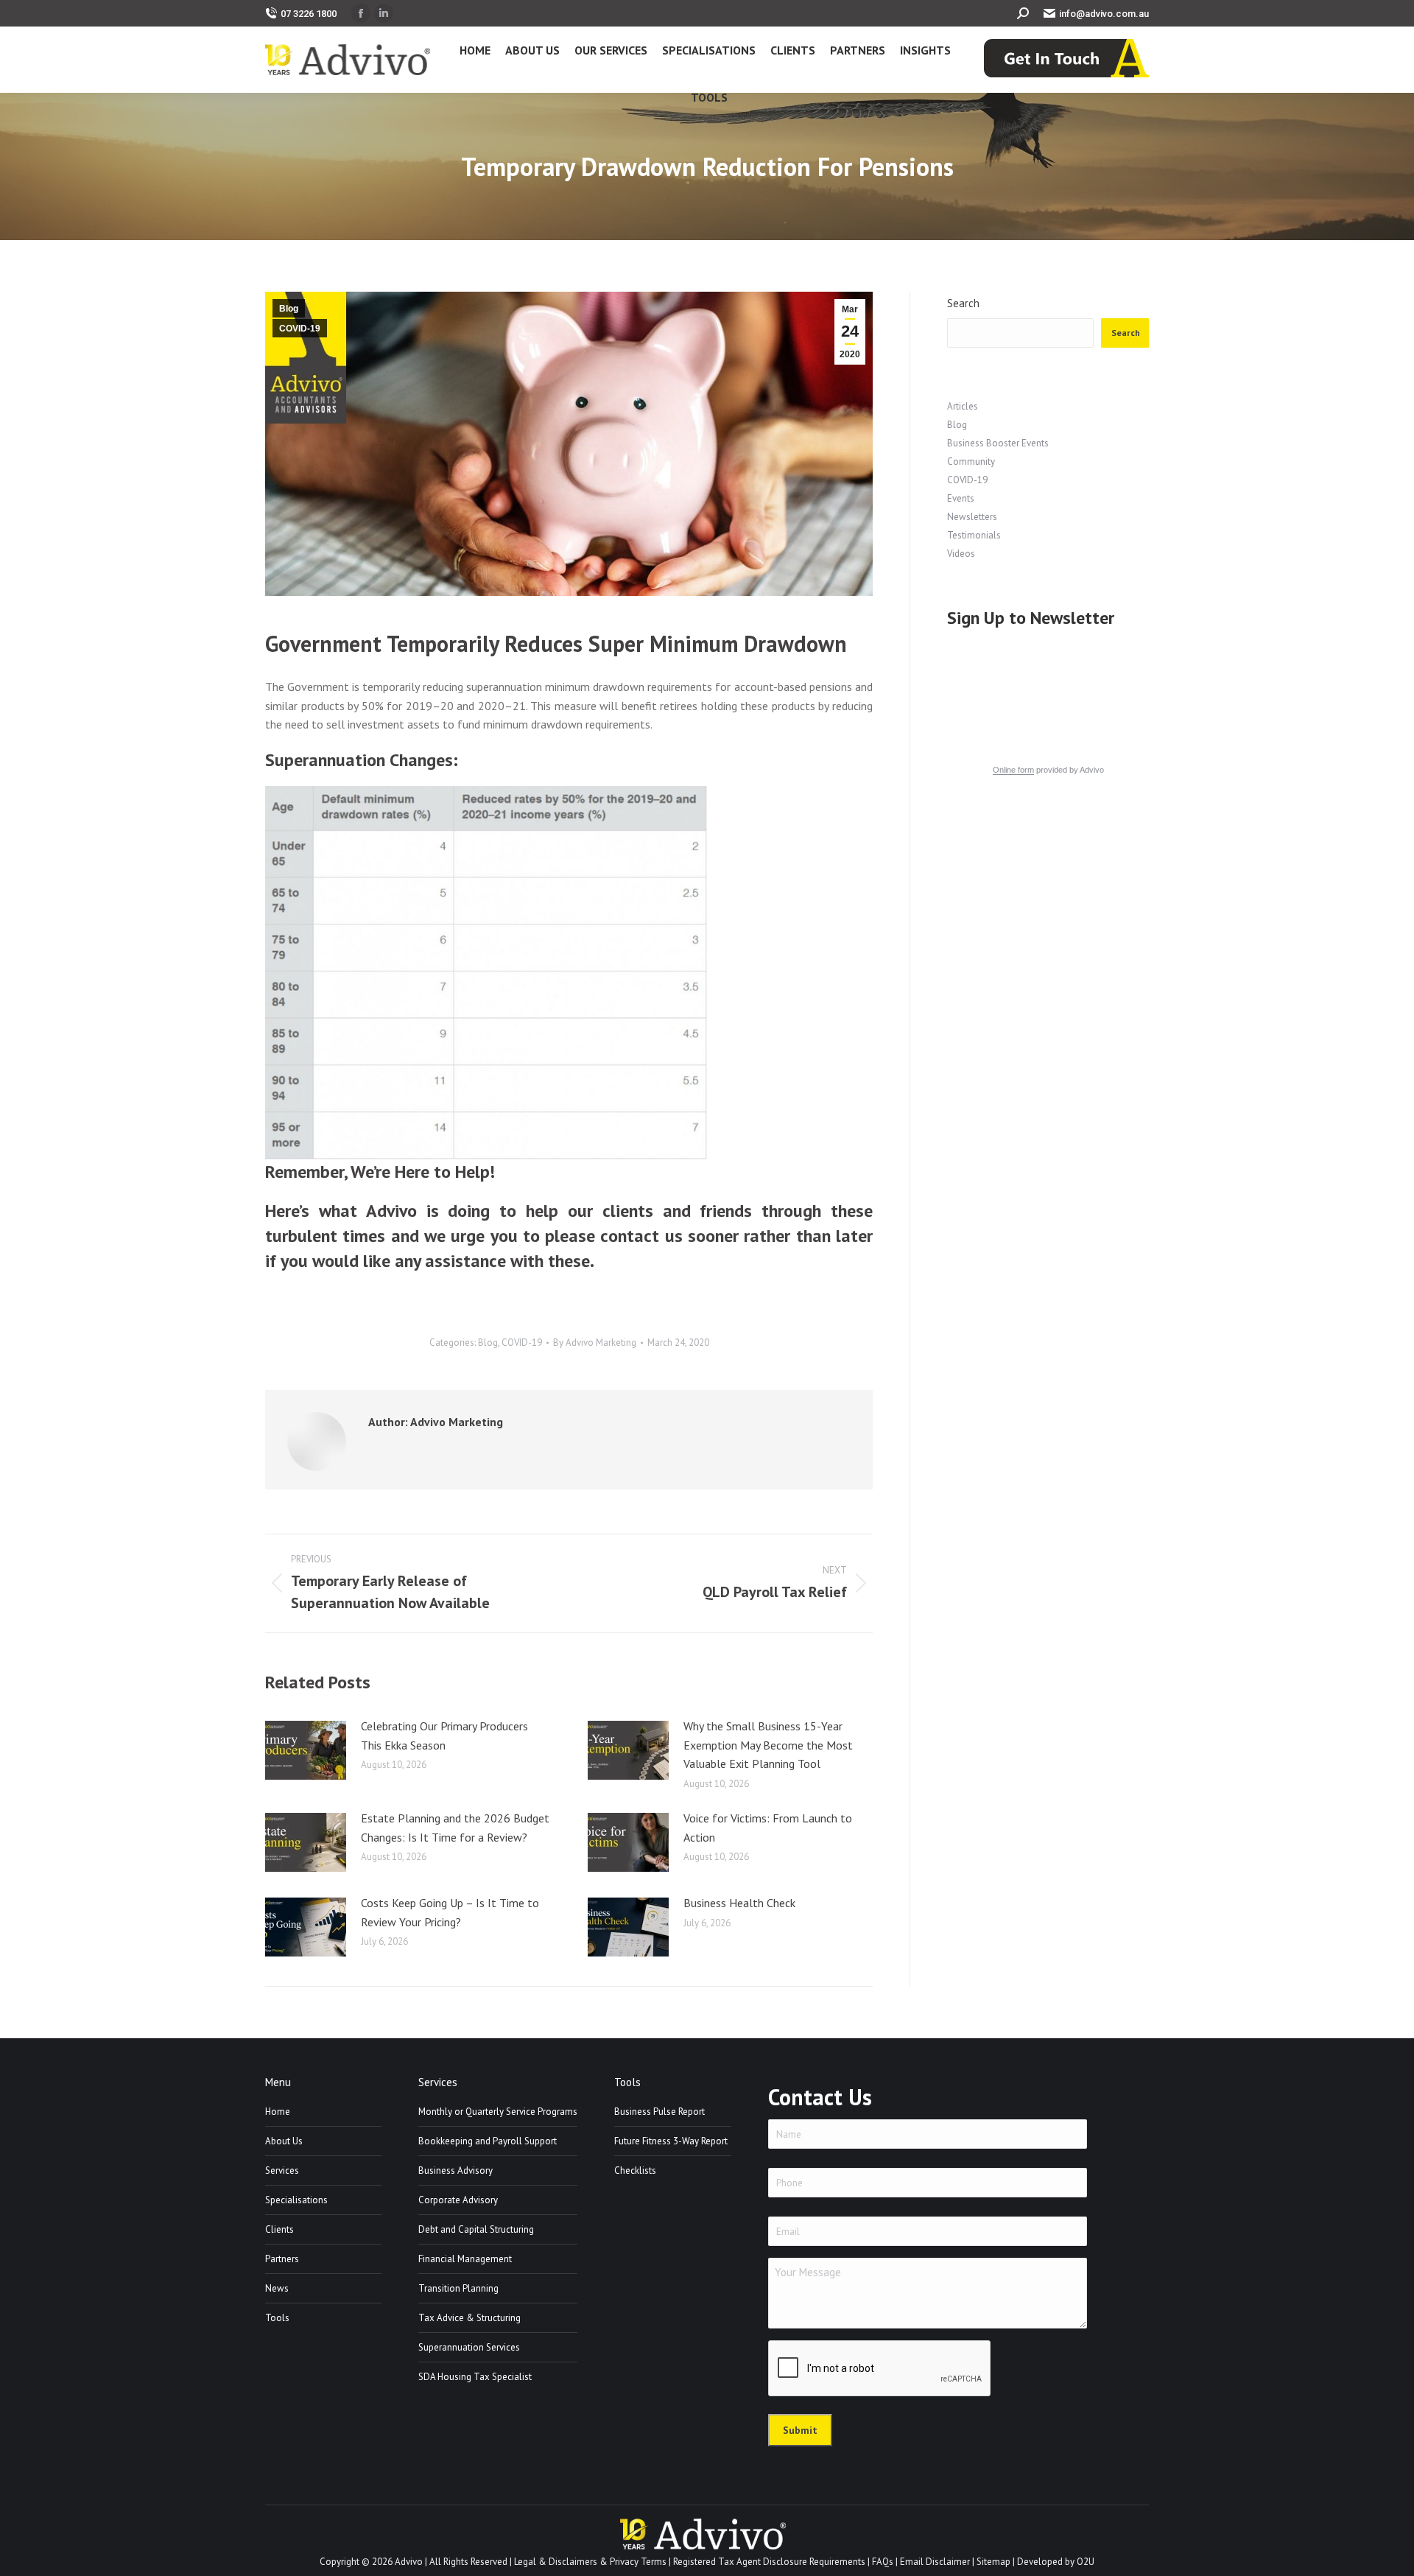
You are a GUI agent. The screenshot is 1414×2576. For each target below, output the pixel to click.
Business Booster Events (998, 443)
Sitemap (993, 2562)
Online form (1013, 770)
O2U (1086, 2562)
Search (963, 303)
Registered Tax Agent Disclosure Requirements (769, 2562)
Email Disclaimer (935, 2562)
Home (278, 2112)
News (277, 2288)
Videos (961, 554)
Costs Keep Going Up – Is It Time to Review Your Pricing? (450, 1912)
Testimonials (974, 535)
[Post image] (306, 1750)
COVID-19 (300, 329)
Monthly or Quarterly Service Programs (498, 2112)
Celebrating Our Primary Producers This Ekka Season (444, 1736)
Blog (289, 309)
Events (961, 498)
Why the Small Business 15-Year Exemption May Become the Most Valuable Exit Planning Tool (768, 1745)
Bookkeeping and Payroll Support (488, 2141)
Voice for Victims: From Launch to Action (768, 1828)
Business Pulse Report (659, 2112)
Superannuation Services (469, 2347)
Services (282, 2170)
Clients (279, 2229)
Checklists (635, 2170)
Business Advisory (455, 2170)
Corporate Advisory (458, 2200)
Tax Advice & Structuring (469, 2318)
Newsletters (972, 517)
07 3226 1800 (309, 14)
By (595, 1343)
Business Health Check (739, 1903)
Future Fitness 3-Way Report (671, 2141)
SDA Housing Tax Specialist (475, 2377)
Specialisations (296, 2200)
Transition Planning (458, 2288)
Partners (282, 2259)
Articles (963, 406)
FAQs (883, 2562)
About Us (284, 2141)
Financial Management (465, 2259)
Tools (277, 2318)
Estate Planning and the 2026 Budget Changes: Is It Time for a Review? (455, 1828)
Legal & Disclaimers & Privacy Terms (590, 2562)
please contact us (614, 1236)
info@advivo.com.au (1104, 14)
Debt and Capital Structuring (476, 2229)
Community (971, 461)
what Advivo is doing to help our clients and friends (536, 1211)
